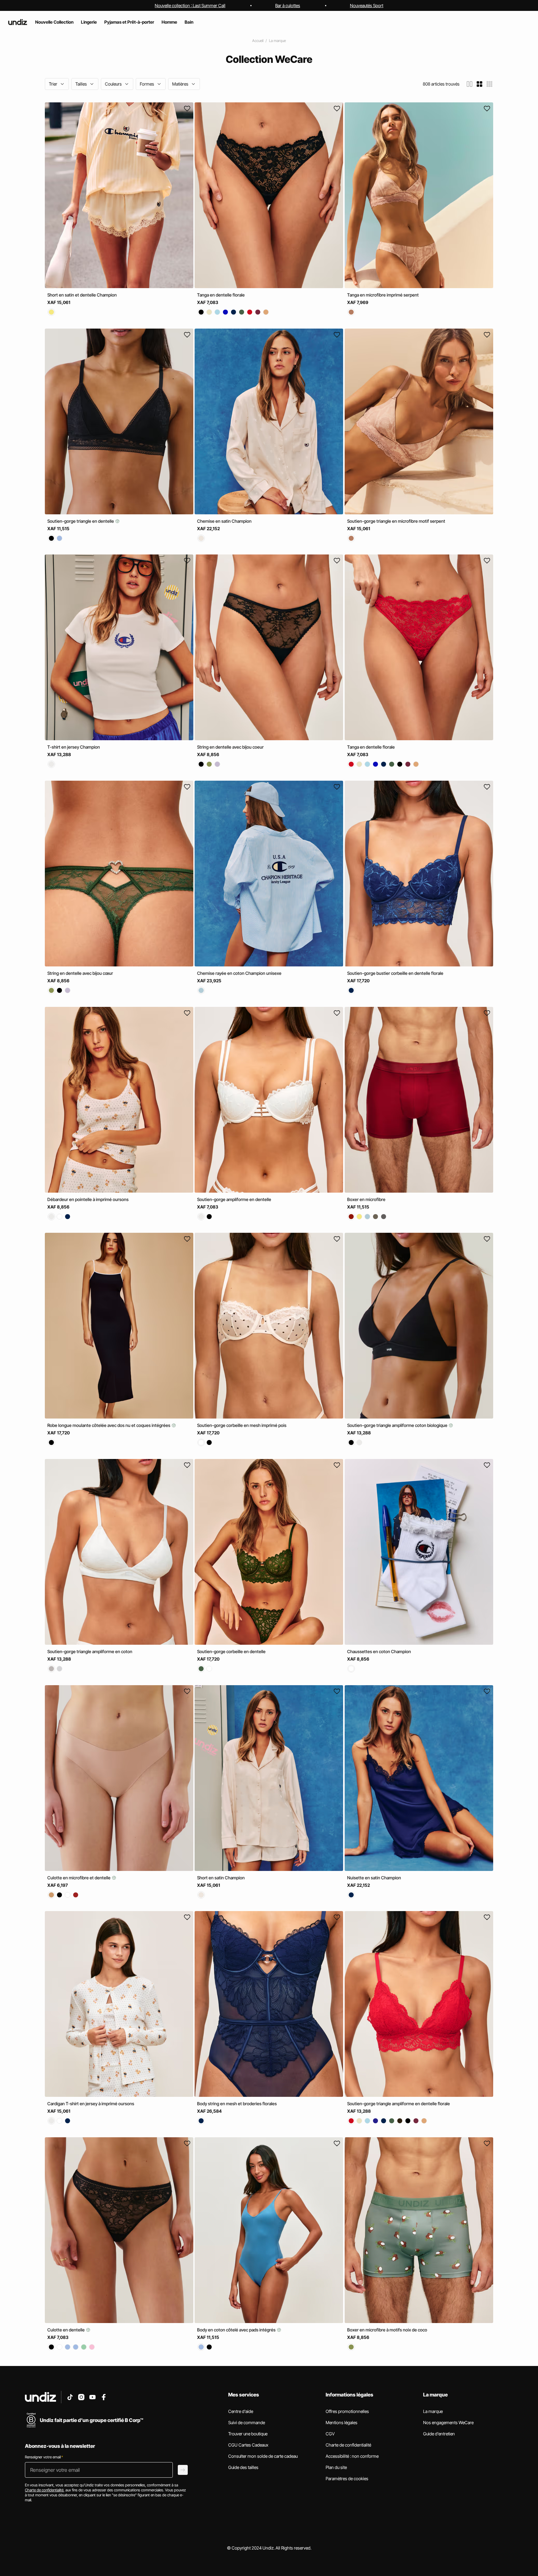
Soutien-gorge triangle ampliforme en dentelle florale (399, 2104)
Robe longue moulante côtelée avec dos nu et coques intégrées (109, 1425)
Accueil (258, 41)
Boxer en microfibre (366, 1199)
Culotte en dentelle (66, 2330)
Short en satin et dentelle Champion (82, 295)
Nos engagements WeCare (448, 2422)
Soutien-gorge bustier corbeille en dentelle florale (395, 973)
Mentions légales (342, 2422)
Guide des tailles (243, 2467)
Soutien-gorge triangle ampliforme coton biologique (398, 1425)
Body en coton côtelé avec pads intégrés (237, 2330)
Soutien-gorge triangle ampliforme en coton (90, 1651)
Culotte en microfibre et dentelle (79, 1877)
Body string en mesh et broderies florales (237, 2104)
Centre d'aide (241, 2411)
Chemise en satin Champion (224, 521)
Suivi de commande (247, 2422)
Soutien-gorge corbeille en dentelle (231, 1651)
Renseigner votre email (44, 2457)
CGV (330, 2434)
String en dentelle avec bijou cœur (80, 973)
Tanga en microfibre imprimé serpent (383, 295)
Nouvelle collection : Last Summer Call (190, 5)
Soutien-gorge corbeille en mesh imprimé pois (242, 1425)
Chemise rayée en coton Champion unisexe (239, 973)
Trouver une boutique (248, 2434)
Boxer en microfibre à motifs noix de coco (387, 2330)
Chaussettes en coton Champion (379, 1651)
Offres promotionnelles (347, 2411)
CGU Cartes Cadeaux (248, 2445)
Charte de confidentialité (348, 2445)
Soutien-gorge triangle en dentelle (81, 521)
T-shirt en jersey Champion (74, 747)
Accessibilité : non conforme (352, 2456)
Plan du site (336, 2467)
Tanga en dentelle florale (221, 295)
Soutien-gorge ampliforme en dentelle (234, 1199)
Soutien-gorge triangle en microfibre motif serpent (396, 521)
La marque (277, 41)
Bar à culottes (288, 5)
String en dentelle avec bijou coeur (230, 747)
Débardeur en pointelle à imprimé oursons (88, 1199)
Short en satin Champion (221, 1877)
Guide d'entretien (439, 2434)
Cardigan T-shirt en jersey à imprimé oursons (91, 2104)
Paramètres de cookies (347, 2478)
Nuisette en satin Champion (374, 1877)
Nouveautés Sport (367, 5)
